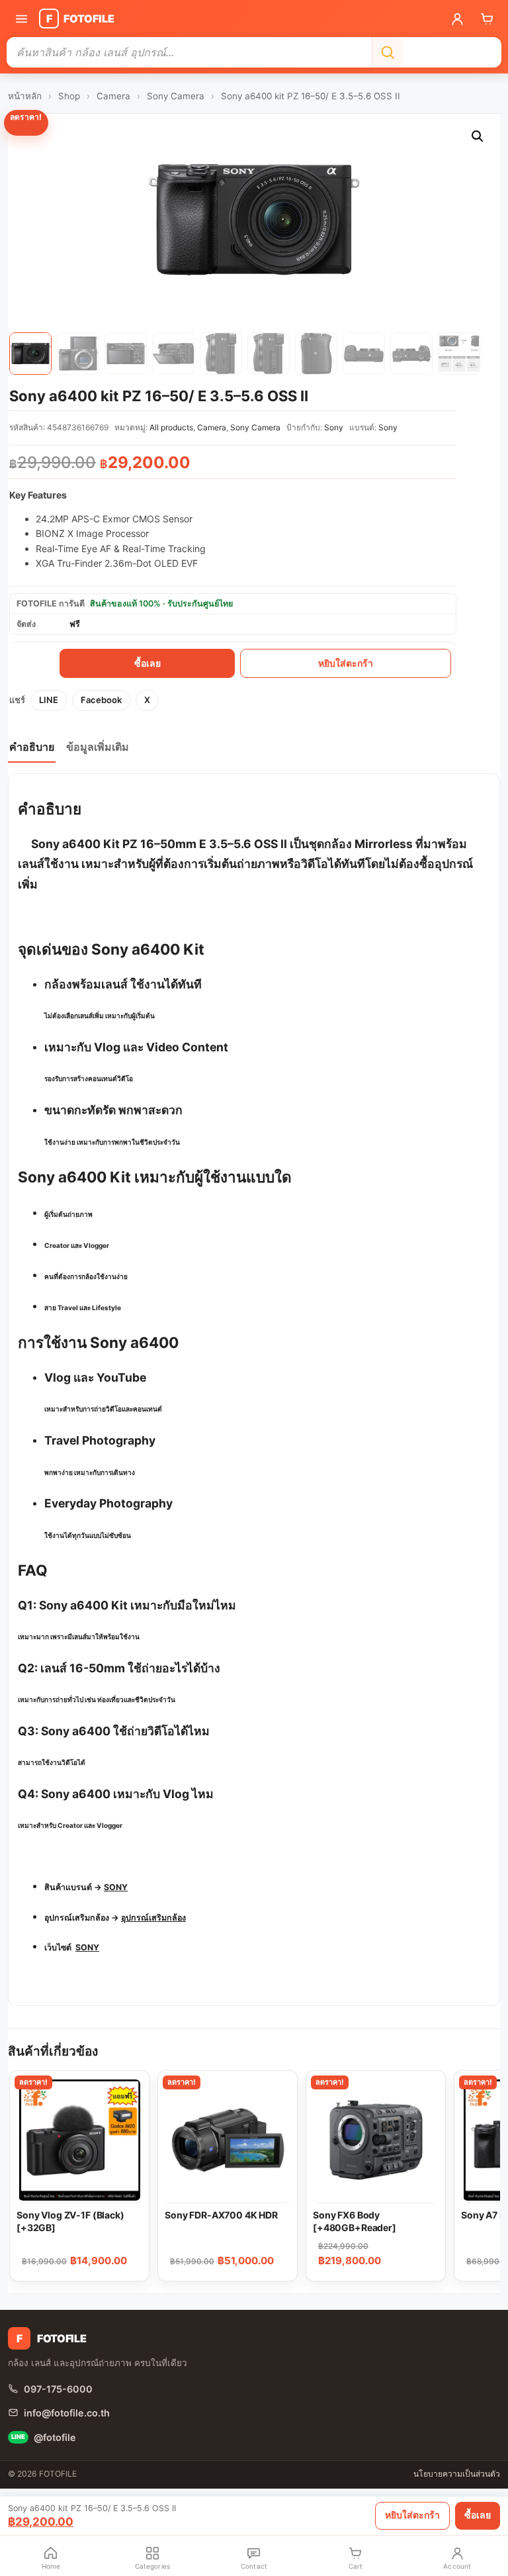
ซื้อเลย (148, 663)
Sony (334, 427)
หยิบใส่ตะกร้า (346, 663)
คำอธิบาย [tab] (32, 747)
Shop (69, 96)
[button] (478, 136)
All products (171, 427)
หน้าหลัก (25, 96)
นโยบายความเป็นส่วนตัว (457, 2474)
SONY (116, 1887)
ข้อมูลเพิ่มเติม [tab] (98, 747)
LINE (49, 700)
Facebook (101, 700)
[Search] (388, 52)
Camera (113, 96)
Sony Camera (176, 96)
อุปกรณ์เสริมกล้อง (153, 1918)
